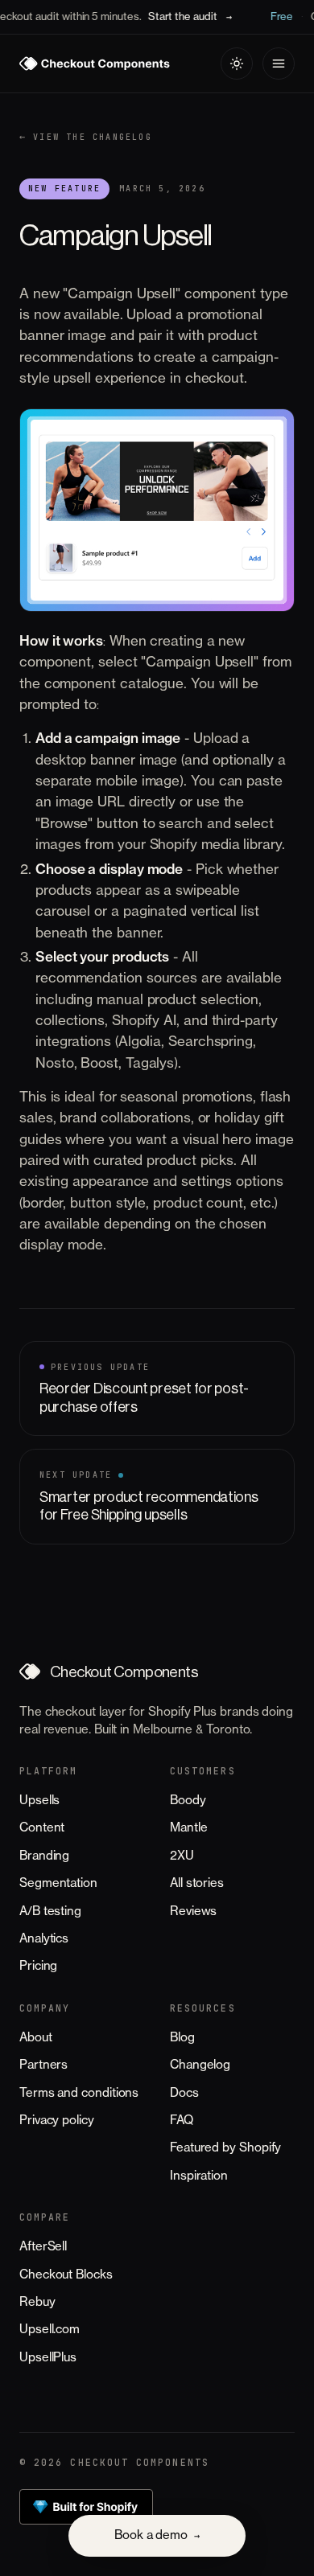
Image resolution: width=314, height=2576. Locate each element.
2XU (182, 1856)
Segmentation (58, 1883)
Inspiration (199, 2176)
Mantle (189, 1828)
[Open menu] (279, 64)
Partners (43, 2065)
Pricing (38, 1966)
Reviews (193, 1911)
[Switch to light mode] (237, 64)
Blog (182, 2038)
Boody (188, 1801)
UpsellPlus (48, 2358)
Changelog (200, 2065)
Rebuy (37, 2302)
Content (42, 1828)
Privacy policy (57, 2121)
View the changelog (86, 137)
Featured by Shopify (225, 2148)
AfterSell (43, 2247)
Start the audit (179, 16)
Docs (184, 2093)
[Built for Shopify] (86, 2507)
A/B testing (50, 1911)
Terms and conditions (79, 2093)
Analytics (44, 1939)
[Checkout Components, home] (95, 64)
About (36, 2038)
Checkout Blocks (66, 2275)
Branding (44, 1856)
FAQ (182, 2121)
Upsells (39, 1801)
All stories (197, 1883)
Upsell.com (50, 2330)
